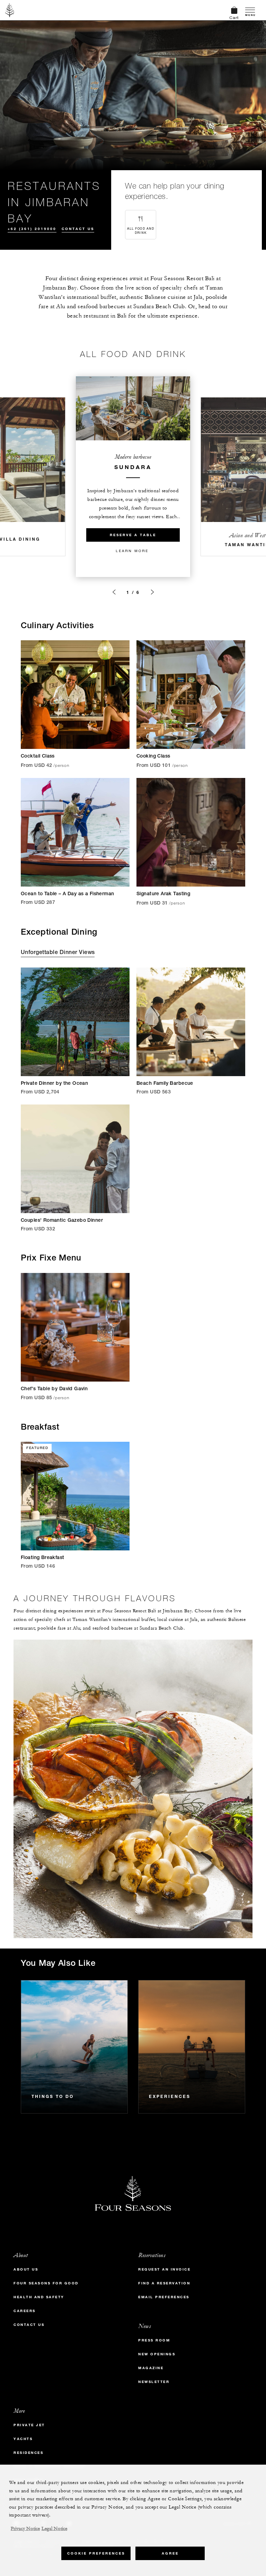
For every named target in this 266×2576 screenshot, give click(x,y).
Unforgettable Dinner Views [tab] (58, 953)
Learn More (132, 551)
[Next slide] (152, 592)
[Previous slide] (114, 592)
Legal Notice (54, 2529)
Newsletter (154, 2382)
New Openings (157, 2354)
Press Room (154, 2340)
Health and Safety (39, 2297)
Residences (28, 2453)
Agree (170, 2553)
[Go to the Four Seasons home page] (10, 10)
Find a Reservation (164, 2283)
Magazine (151, 2368)
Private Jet (29, 2425)
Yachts (23, 2439)
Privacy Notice (25, 2529)
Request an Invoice (164, 2269)
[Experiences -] (192, 2047)
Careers (25, 2311)
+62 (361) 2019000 (32, 229)
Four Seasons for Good (46, 2283)
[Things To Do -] (74, 2047)
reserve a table (133, 535)
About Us (26, 2269)
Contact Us (78, 229)
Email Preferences (164, 2297)
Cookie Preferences (96, 2553)
